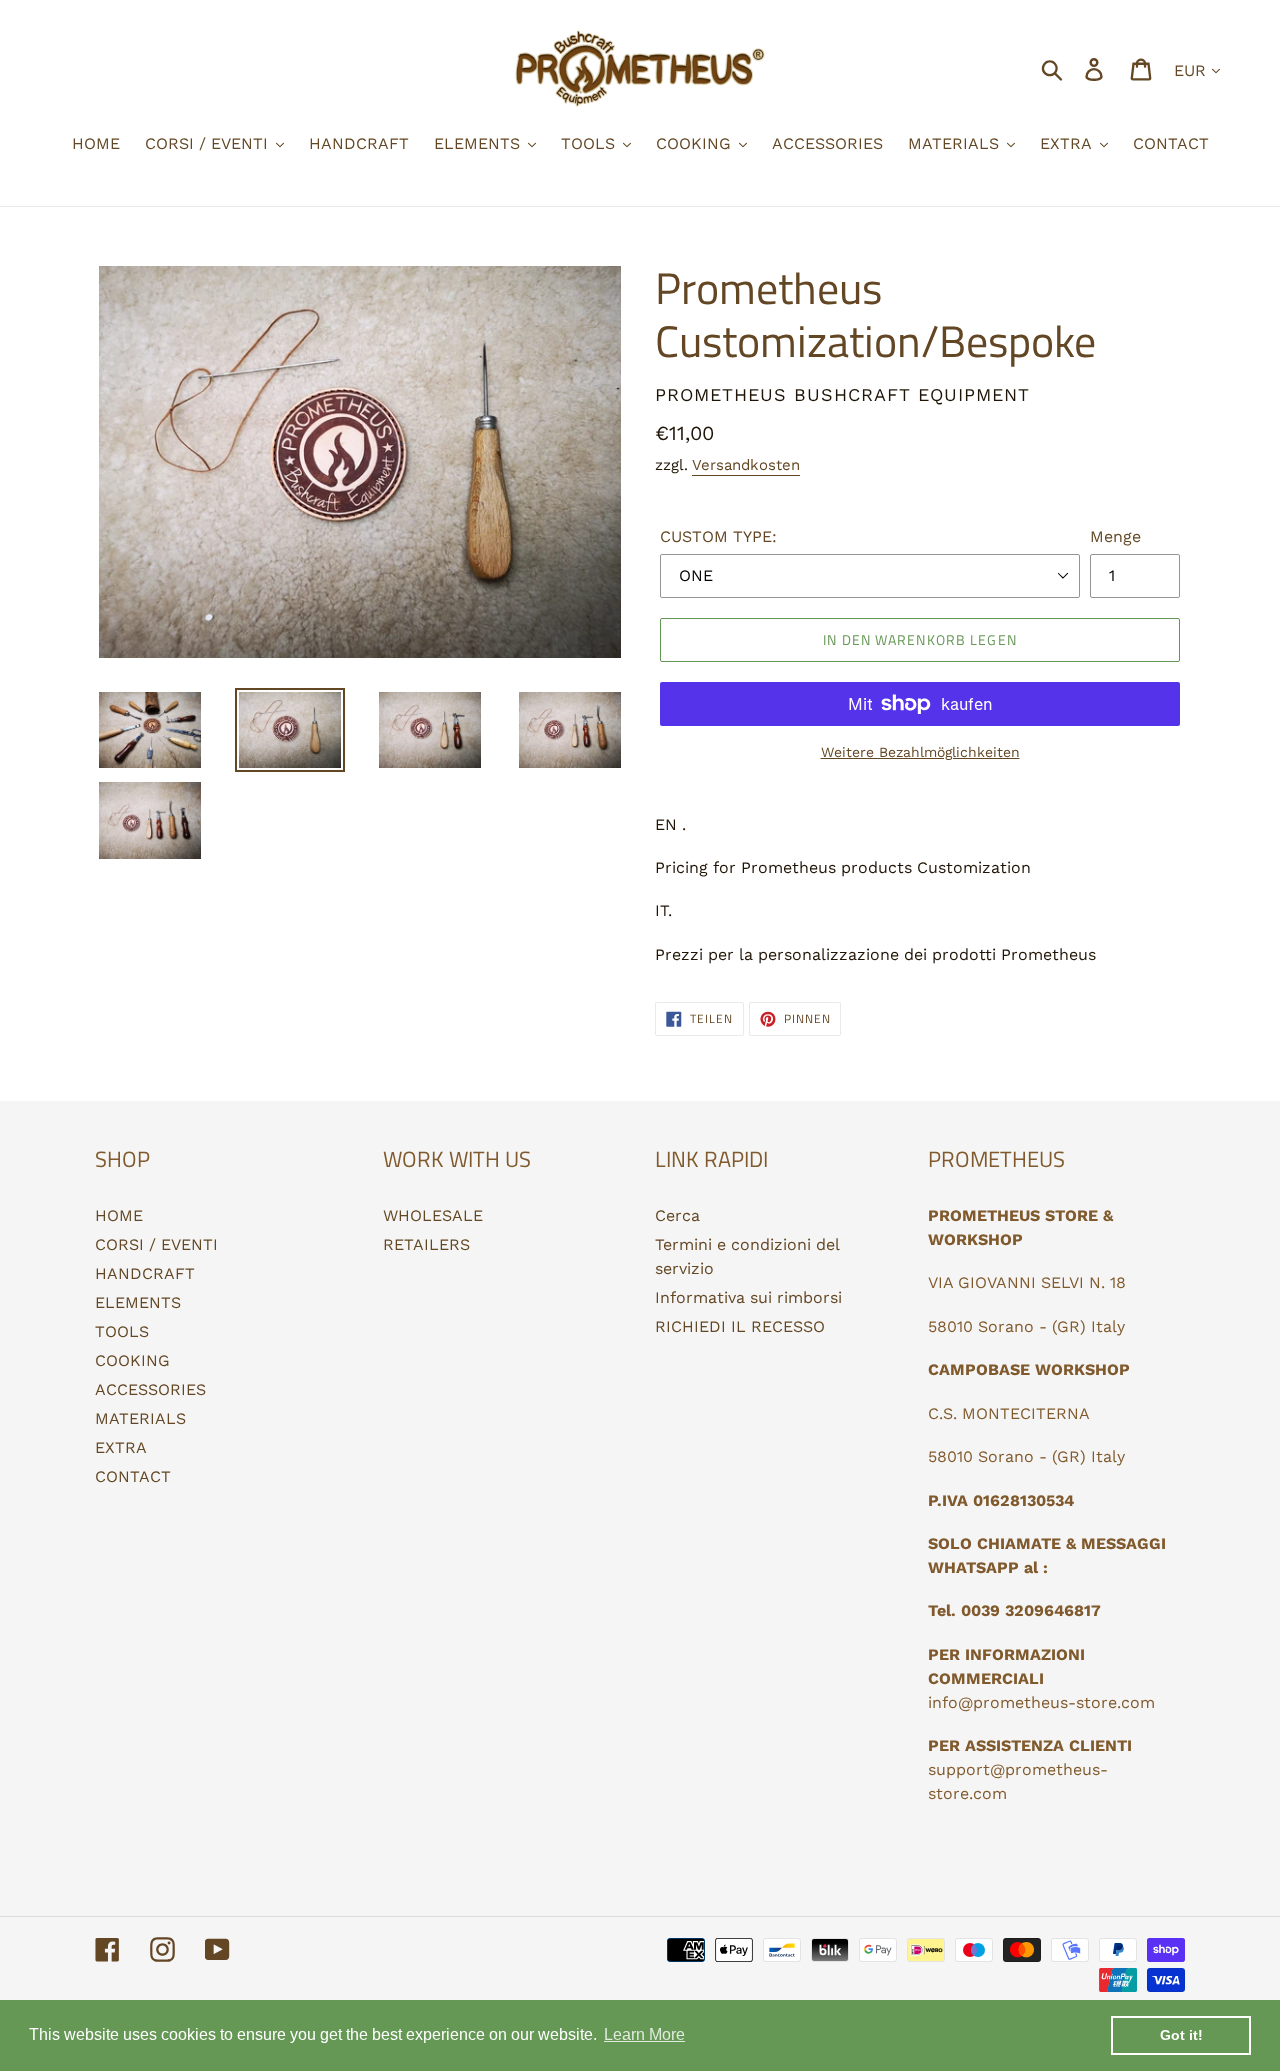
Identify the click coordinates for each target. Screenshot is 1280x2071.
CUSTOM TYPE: (718, 536)
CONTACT (133, 1476)
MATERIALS (140, 1418)
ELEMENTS (138, 1302)
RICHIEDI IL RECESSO (740, 1326)
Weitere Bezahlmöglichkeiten (920, 752)
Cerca (677, 1215)
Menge (1115, 536)
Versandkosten (746, 465)
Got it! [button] (1181, 2035)
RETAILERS (426, 1244)
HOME (119, 1215)
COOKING (132, 1360)
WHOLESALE (433, 1215)
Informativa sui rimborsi (748, 1297)
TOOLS (122, 1331)
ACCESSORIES (150, 1389)
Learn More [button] (644, 2034)
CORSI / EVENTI (156, 1244)
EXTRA (121, 1447)
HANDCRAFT (145, 1273)
